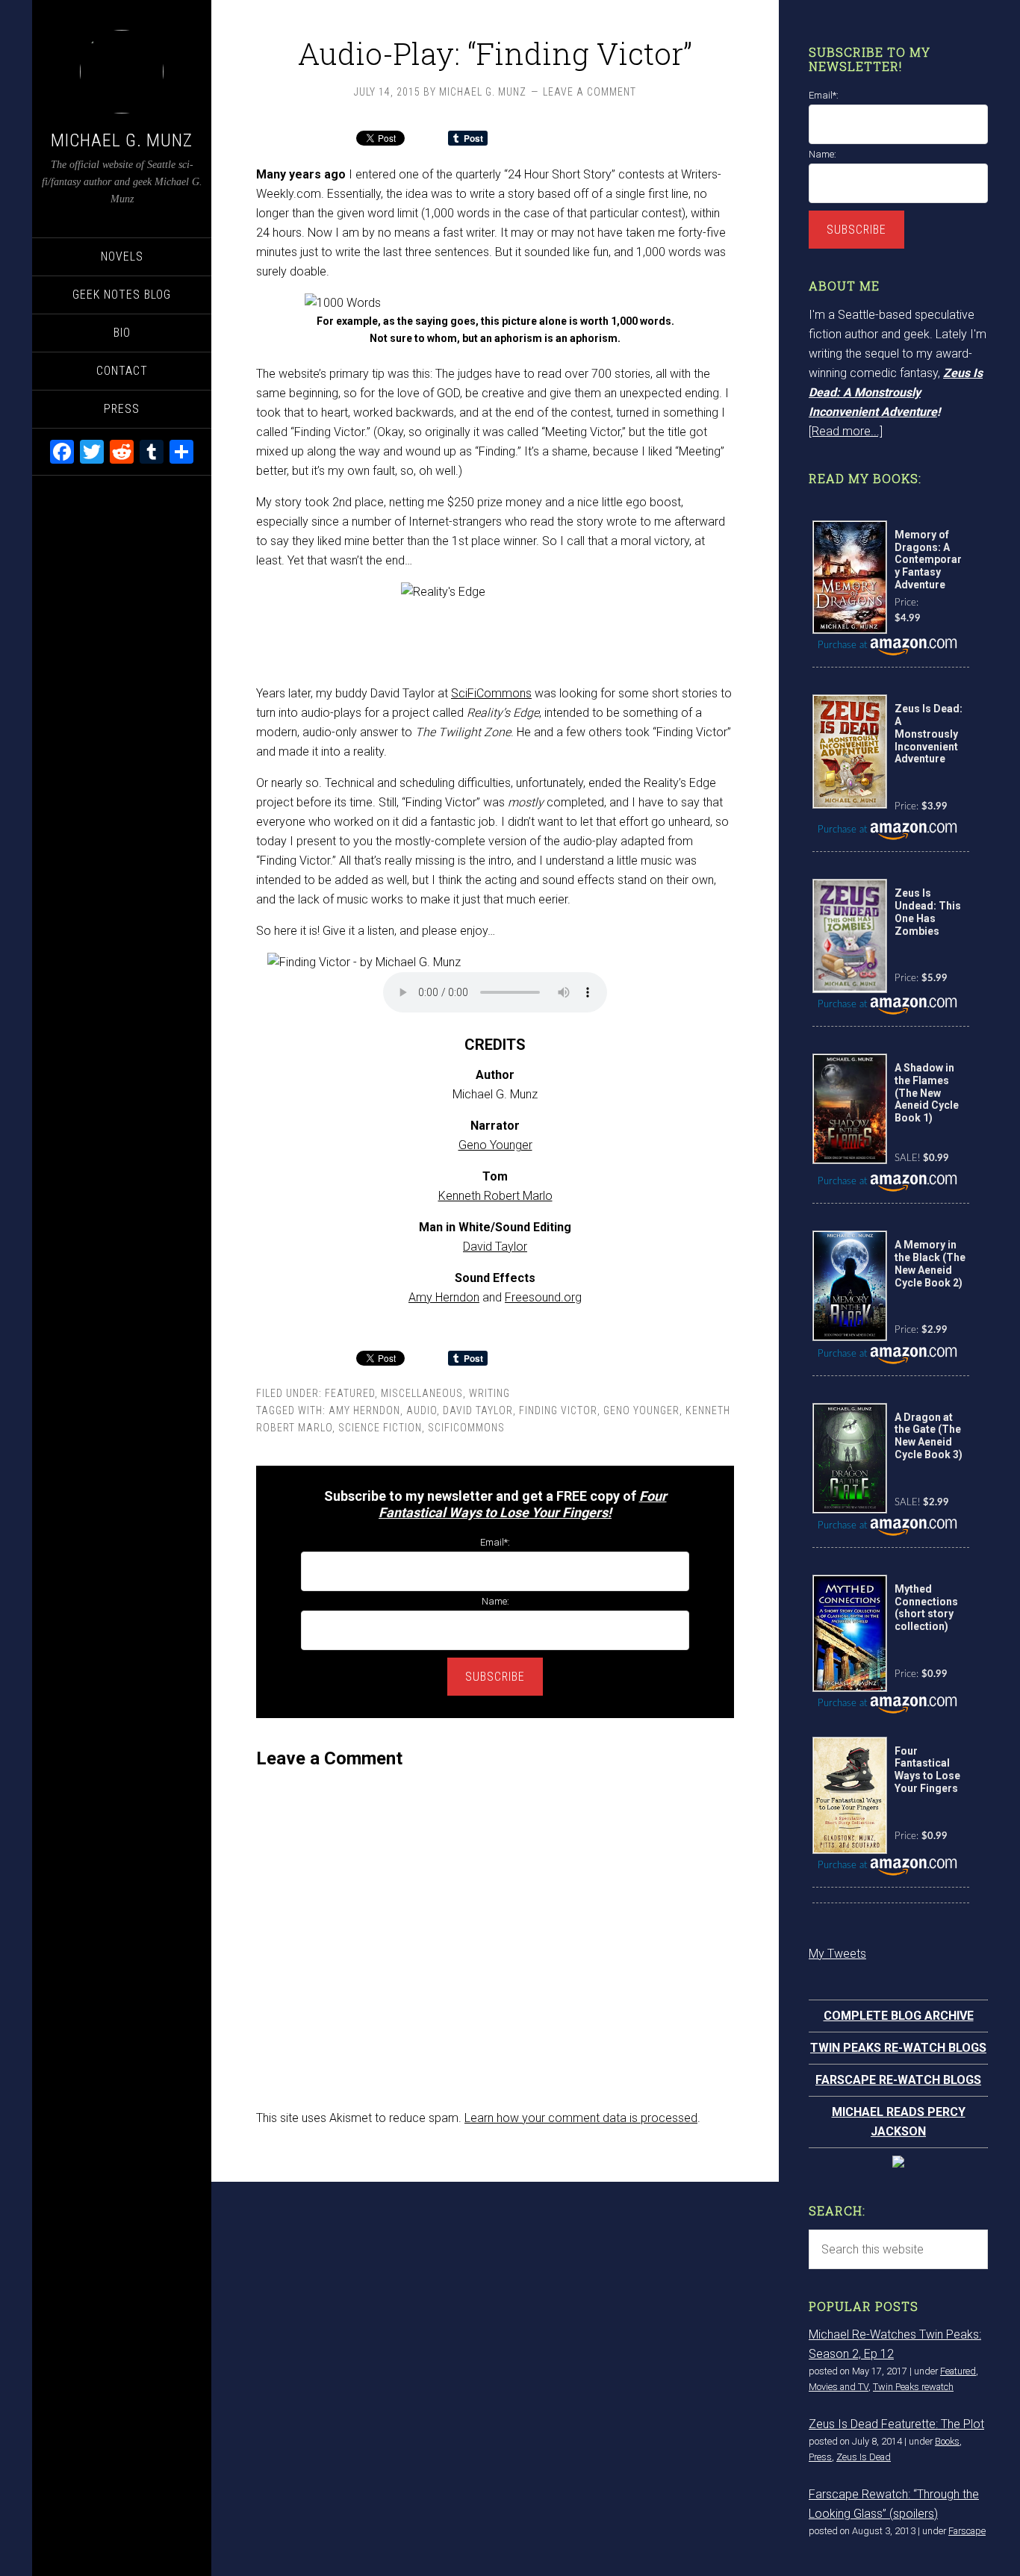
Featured (350, 1393)
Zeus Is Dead (864, 2457)
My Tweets (837, 1954)
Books (947, 2441)
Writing (489, 1393)
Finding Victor (558, 1410)
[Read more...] (846, 431)
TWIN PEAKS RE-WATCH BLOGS (898, 2048)
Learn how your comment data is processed (581, 2118)
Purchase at (844, 645)
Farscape (967, 2531)
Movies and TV (839, 2387)
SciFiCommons (491, 693)
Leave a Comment (590, 92)
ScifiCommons (466, 1428)
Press (820, 2457)
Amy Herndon (444, 1297)
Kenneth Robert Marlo (495, 1196)
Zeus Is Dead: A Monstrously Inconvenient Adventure (896, 392)
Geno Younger (495, 1145)
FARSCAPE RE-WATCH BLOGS (898, 2080)
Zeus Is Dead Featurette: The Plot (896, 2424)
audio (422, 1410)
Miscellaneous (422, 1393)
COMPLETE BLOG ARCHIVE (899, 2016)
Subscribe (495, 1677)
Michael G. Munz (122, 140)
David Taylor (495, 1247)
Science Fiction (380, 1428)
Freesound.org (543, 1297)
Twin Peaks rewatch (913, 2387)
